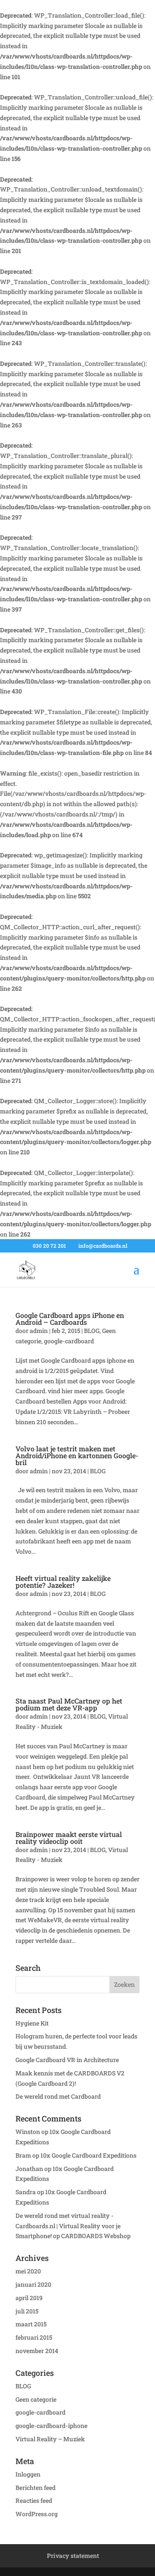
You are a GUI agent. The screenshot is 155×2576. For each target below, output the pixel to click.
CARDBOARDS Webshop (96, 2236)
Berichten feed (36, 2488)
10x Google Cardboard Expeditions (88, 2155)
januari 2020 (33, 2284)
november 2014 (37, 2351)
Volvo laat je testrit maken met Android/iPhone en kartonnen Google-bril (77, 1455)
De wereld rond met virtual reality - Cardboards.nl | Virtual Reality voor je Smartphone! (68, 2226)
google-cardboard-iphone (51, 2426)
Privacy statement (73, 2556)
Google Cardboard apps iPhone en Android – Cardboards (70, 1319)
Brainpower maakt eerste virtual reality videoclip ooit (69, 1838)
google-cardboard (69, 1341)
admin (39, 1331)
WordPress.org (37, 2514)
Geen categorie (36, 2399)
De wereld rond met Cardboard (58, 2096)
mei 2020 (28, 2271)
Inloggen (28, 2474)
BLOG (92, 1331)
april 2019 (29, 2298)
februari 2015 (34, 2337)
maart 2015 (31, 2324)
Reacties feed (34, 2500)
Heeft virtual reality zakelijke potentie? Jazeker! (63, 1582)
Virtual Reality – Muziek (50, 2439)
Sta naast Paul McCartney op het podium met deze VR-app (69, 1704)
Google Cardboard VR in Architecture (67, 2060)
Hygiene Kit (32, 2023)
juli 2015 (27, 2311)
